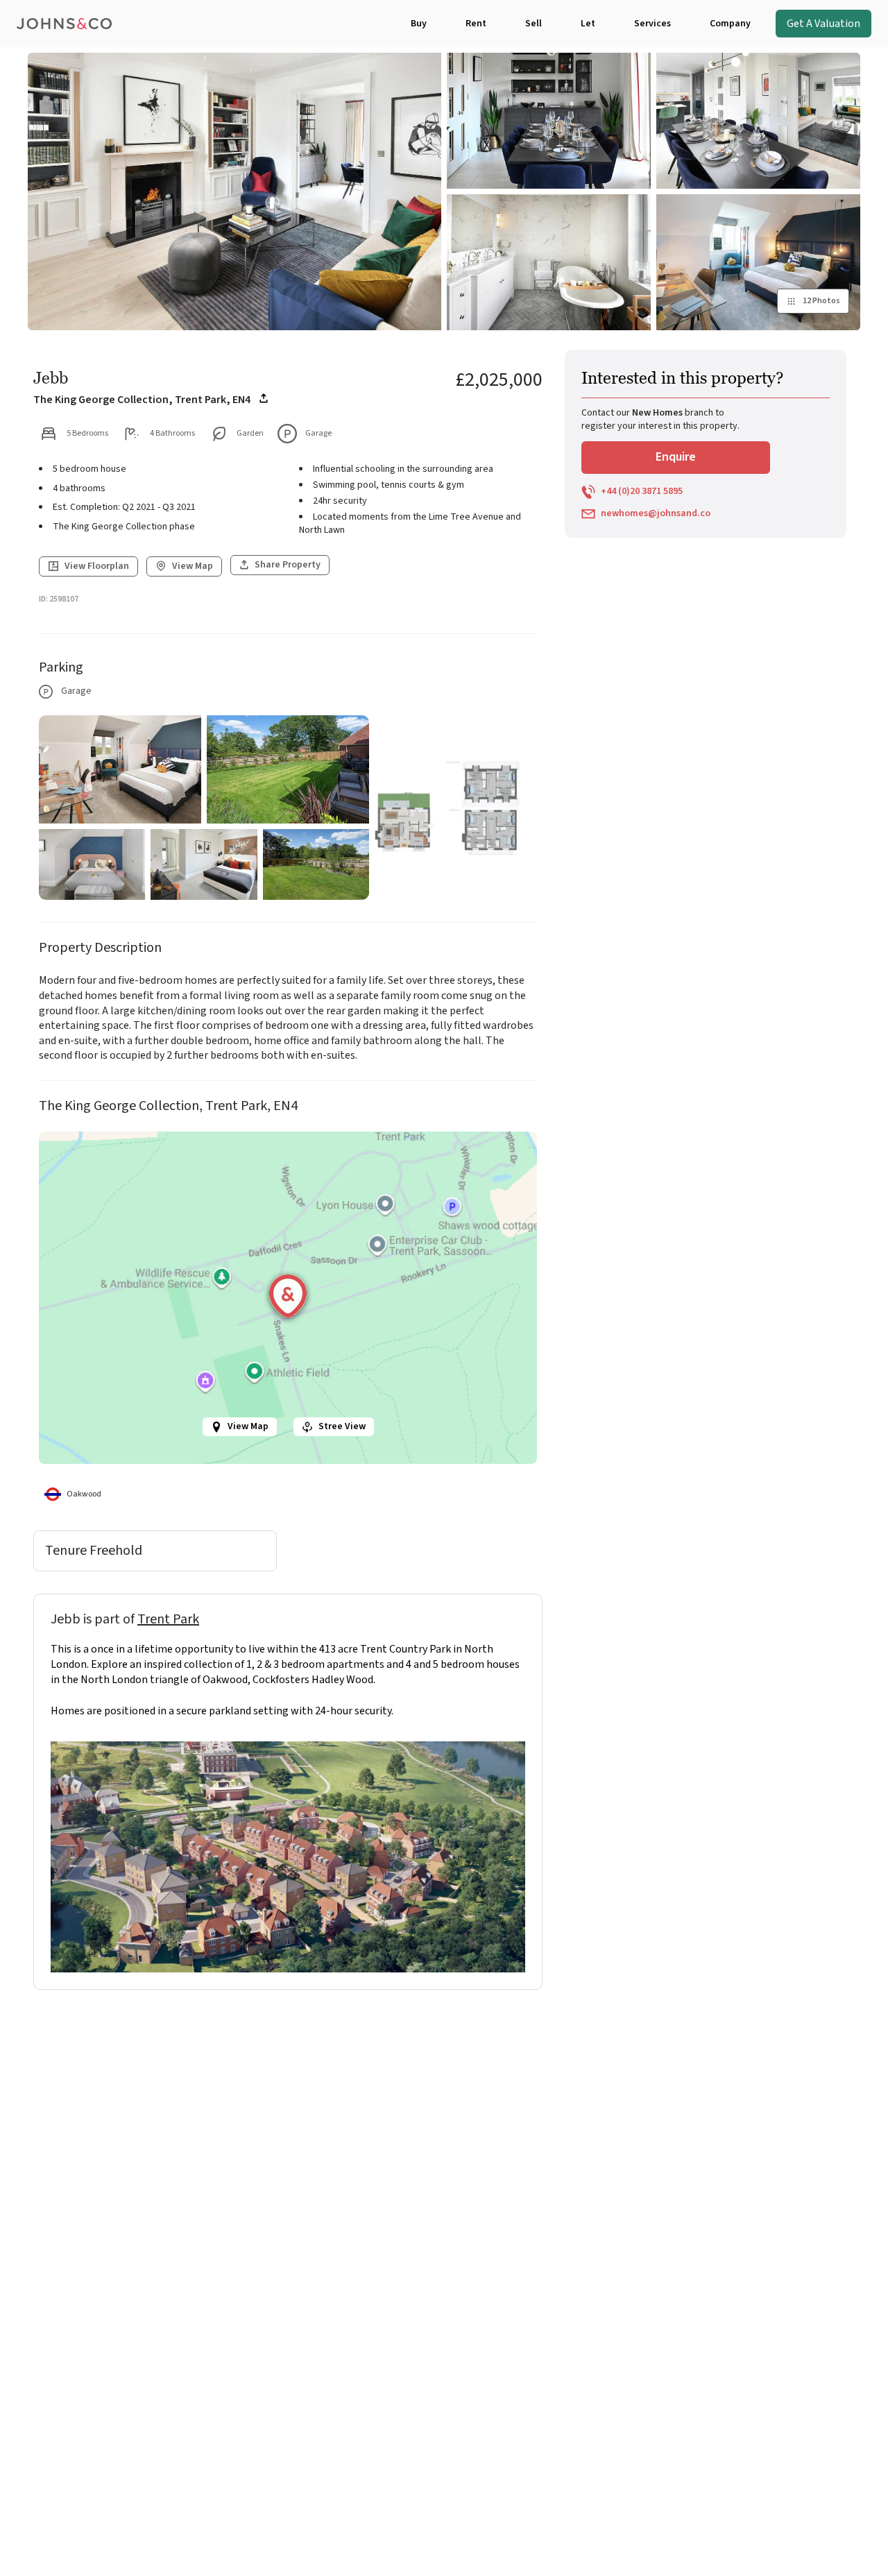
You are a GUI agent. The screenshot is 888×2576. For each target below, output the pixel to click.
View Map (248, 1426)
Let (588, 24)
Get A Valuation (823, 24)
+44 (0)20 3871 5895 (642, 492)
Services (652, 24)
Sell (533, 24)
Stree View (342, 1426)
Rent (476, 24)
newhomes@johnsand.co (656, 514)
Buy (419, 24)
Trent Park (168, 1619)
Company (730, 24)
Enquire (676, 457)
